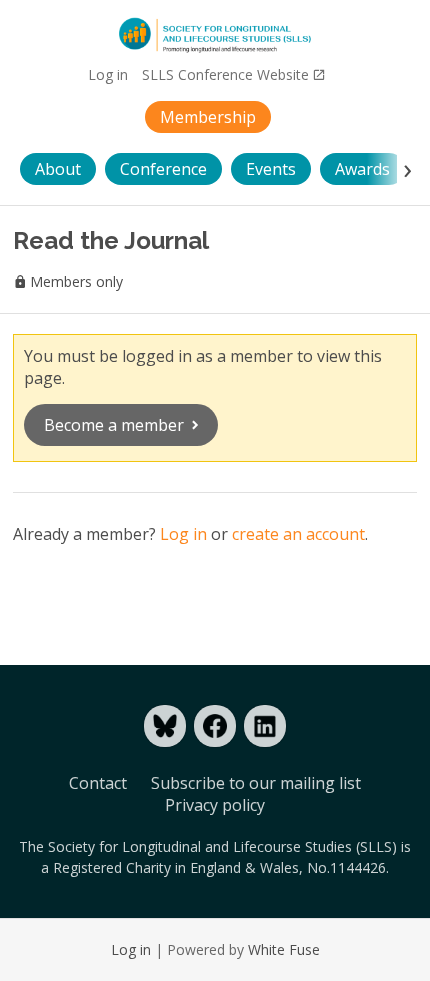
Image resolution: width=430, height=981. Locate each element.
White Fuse (284, 949)
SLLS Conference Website (225, 74)
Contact (98, 783)
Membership (208, 117)
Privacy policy (215, 805)
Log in (108, 74)
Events (271, 169)
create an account (298, 534)
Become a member (114, 425)
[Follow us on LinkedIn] (265, 726)
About (58, 169)
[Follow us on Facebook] (215, 726)
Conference (163, 169)
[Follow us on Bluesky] (165, 726)
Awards (362, 169)
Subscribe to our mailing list (256, 783)
